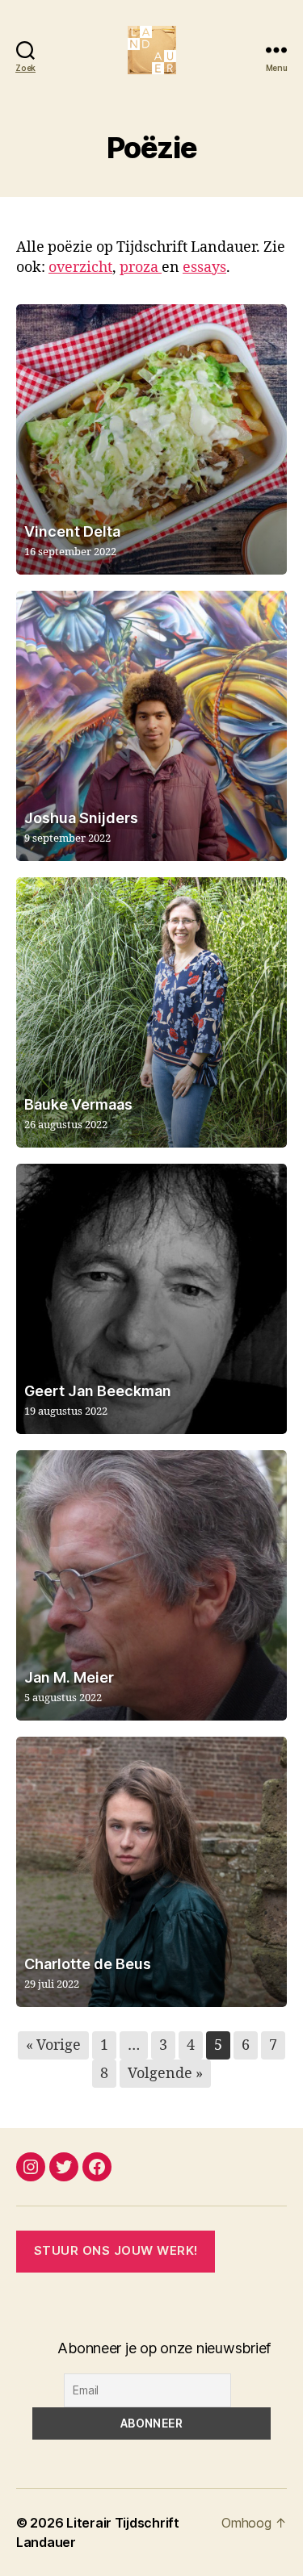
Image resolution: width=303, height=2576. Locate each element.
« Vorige (53, 2045)
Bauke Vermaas (78, 1104)
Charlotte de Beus (88, 1964)
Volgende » (165, 2074)
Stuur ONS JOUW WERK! (116, 2250)
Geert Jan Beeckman (98, 1391)
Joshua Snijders (81, 818)
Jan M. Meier (69, 1677)
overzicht (80, 268)
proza (141, 268)
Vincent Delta (72, 531)
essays (204, 268)
